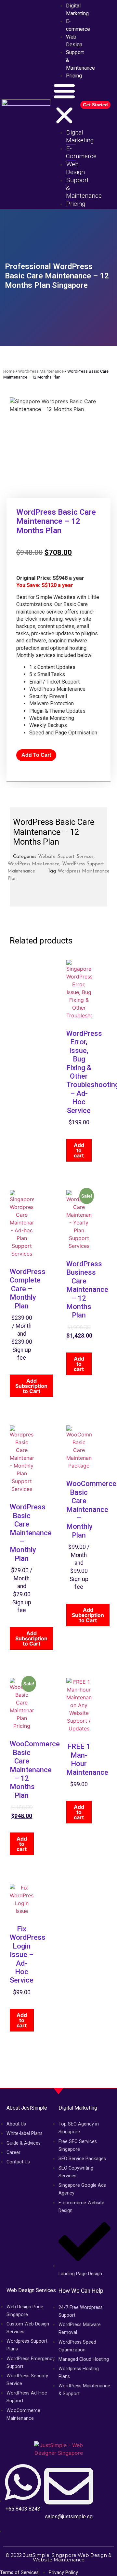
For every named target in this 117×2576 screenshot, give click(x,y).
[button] (64, 104)
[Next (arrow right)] (106, 1288)
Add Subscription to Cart (31, 1386)
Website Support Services (66, 857)
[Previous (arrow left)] (11, 1288)
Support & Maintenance (80, 60)
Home (9, 371)
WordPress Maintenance (41, 371)
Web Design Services (31, 2290)
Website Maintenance (59, 2560)
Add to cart (36, 755)
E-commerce (78, 25)
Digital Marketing (80, 136)
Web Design (74, 41)
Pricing (74, 76)
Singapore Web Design (79, 2555)
